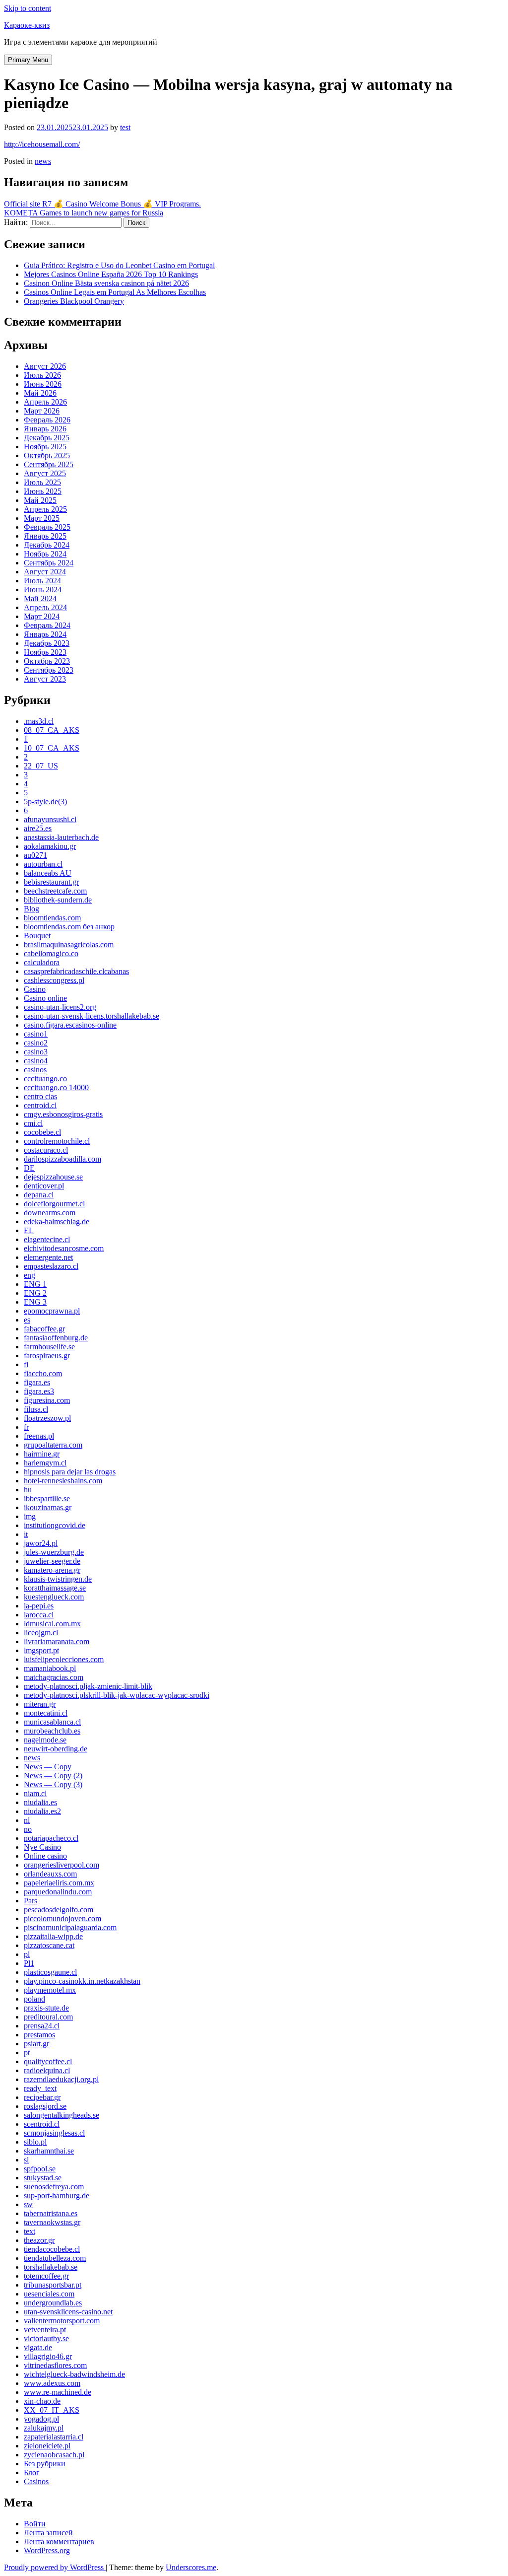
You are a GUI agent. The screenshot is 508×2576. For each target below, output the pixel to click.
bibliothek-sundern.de (58, 900)
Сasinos (36, 2481)
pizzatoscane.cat (49, 1945)
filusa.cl (36, 1409)
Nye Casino (42, 1847)
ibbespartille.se (47, 1498)
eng (30, 1275)
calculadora (42, 962)
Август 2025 (45, 473)
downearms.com (50, 1213)
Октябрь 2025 (47, 455)
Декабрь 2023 (47, 643)
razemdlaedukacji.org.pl (61, 2079)
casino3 (36, 1052)
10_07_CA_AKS (52, 748)
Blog (32, 909)
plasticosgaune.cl (50, 1972)
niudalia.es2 (42, 1811)
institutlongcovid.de (55, 1525)
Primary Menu (28, 60)
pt (27, 2053)
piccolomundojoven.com (63, 1918)
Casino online (45, 998)
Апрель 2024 (45, 607)
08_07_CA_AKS (52, 730)
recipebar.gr (42, 2097)
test (125, 127)
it (26, 1534)
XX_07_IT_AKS (52, 2410)
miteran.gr (40, 1704)
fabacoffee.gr (44, 1329)
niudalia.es (40, 1802)
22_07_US (41, 766)
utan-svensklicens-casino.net (68, 2312)
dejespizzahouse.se (53, 1177)
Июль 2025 (42, 482)
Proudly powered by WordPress (55, 2567)
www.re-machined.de (58, 2392)
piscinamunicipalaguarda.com (70, 1927)
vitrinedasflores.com (55, 2365)
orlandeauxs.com (50, 1874)
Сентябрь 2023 (49, 670)
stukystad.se (43, 2178)
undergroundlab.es (53, 2303)
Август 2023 (45, 679)
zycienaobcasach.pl (54, 2455)
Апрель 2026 (45, 402)
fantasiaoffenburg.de (56, 1338)
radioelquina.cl (47, 2070)
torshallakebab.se (51, 2267)
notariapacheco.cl (51, 1838)
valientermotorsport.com (62, 2321)
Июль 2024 (42, 581)
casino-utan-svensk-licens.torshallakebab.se (92, 1016)
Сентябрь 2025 (49, 464)
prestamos (39, 2035)
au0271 (35, 855)
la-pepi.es (39, 1606)
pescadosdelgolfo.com (59, 1910)
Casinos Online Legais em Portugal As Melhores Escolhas (115, 292)
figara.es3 (39, 1391)
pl (27, 1954)
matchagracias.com (54, 1677)
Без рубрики (45, 2464)
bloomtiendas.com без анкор (69, 927)
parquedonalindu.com (58, 1892)
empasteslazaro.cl (51, 1266)
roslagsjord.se (45, 2106)
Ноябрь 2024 (45, 554)
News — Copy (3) (53, 1784)
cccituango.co (45, 1079)
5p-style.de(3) (45, 801)
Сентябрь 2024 (49, 563)
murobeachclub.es (52, 1731)
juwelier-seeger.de (52, 1561)
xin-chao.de (42, 2401)
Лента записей (48, 2533)
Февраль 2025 (47, 527)
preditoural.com (48, 2017)
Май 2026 (40, 393)
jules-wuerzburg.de (54, 1552)
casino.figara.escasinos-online (70, 1025)
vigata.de (38, 2347)
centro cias (40, 1096)
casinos (35, 1070)
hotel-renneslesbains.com (63, 1481)
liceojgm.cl (41, 1633)
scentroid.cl (42, 2124)
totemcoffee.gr (46, 2276)
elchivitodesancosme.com (64, 1248)
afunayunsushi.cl (50, 819)
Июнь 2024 (43, 590)
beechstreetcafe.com (55, 891)
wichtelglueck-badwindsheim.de (74, 2374)
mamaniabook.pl (50, 1668)
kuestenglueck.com (54, 1597)
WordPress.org (47, 2550)
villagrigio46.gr (48, 2356)
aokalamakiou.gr (50, 846)
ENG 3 (35, 1302)
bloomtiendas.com (52, 918)
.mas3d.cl (39, 721)
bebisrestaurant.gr (51, 882)
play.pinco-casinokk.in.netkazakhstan (82, 1981)
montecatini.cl (46, 1713)
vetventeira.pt (45, 2330)
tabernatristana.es (51, 2213)
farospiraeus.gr (47, 1356)
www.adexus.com (52, 2383)
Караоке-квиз (27, 25)
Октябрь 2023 (47, 661)
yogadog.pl (41, 2419)
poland (34, 1999)
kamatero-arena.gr (52, 1570)
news (43, 161)
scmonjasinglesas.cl (54, 2133)
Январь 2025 (45, 536)
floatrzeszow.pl (47, 1418)
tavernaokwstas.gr (52, 2222)
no (28, 1829)
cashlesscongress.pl (54, 980)
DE (29, 1168)
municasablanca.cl (52, 1722)
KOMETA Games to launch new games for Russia (84, 213)
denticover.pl (44, 1186)
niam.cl (35, 1793)
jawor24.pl (41, 1543)
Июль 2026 (42, 375)
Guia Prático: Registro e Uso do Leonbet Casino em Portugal (119, 265)
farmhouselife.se (49, 1347)
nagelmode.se (45, 1740)
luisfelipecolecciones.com (64, 1659)
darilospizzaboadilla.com (63, 1159)
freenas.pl (39, 1436)
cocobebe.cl (42, 1132)
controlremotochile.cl (57, 1141)
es (27, 1320)
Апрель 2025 (45, 509)
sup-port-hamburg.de (57, 2195)
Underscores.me (191, 2567)
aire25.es (38, 828)
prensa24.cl (42, 2026)
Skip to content (28, 8)
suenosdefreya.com (54, 2187)
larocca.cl (39, 1615)
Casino (35, 989)
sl (26, 2160)
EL (29, 1230)
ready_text (40, 2088)
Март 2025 (42, 518)
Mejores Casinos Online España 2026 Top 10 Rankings (111, 274)
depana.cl (39, 1195)
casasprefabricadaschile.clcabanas (76, 971)
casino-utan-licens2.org (60, 1007)
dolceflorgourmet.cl (54, 1204)
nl (27, 1820)
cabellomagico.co (51, 953)
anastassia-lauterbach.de (61, 837)
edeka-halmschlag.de (57, 1221)
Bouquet (37, 936)
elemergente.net (48, 1257)
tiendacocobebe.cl (52, 2249)
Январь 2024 (45, 634)
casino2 (36, 1043)
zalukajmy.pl (44, 2428)
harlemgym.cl (45, 1463)
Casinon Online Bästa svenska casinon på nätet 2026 (106, 283)
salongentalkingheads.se (62, 2115)
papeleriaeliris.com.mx (59, 1883)
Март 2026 (42, 411)
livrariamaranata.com (57, 1641)
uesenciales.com (49, 2294)
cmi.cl (33, 1123)
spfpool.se (40, 2169)
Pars (31, 1901)
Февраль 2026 (47, 420)
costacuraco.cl (46, 1150)
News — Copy (48, 1767)
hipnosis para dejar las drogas (70, 1472)
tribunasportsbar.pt (53, 2285)
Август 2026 (45, 366)
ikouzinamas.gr (48, 1507)
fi (26, 1364)
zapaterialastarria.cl (54, 2437)
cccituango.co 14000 (56, 1087)
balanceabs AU (48, 873)
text (30, 2231)
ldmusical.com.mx (52, 1624)
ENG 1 (35, 1284)
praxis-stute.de (46, 2008)
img (30, 1516)
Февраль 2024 (47, 625)
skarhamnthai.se (49, 2151)
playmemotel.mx (50, 1990)
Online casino (45, 1856)
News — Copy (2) (53, 1775)
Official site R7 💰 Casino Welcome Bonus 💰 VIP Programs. (102, 204)
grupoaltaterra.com (53, 1445)
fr (26, 1427)
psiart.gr (36, 2044)
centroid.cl (40, 1105)
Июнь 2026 (43, 384)
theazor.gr (39, 2240)
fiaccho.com (43, 1373)
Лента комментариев (59, 2541)
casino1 (36, 1034)
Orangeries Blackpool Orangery (74, 301)
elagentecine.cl (47, 1239)
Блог (32, 2472)
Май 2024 (40, 598)
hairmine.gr (42, 1454)
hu (28, 1490)
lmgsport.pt (41, 1650)
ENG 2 (35, 1293)
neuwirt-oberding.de (56, 1749)
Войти (35, 2524)
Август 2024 (45, 572)
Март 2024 (42, 616)
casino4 (36, 1061)
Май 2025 (40, 500)
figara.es (37, 1382)
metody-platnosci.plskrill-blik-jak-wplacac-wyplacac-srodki (117, 1695)
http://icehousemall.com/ (42, 144)
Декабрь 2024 (47, 545)
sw (28, 2204)
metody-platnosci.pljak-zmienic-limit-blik (88, 1686)
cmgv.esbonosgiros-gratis (63, 1114)
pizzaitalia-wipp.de (53, 1936)
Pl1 (29, 1963)
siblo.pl (35, 2142)
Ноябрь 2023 (45, 652)
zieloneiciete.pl (47, 2446)
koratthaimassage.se (55, 1588)
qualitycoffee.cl (48, 2061)
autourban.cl (43, 864)
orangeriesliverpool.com (62, 1865)
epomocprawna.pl (52, 1311)
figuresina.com (47, 1400)
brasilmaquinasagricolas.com (69, 944)
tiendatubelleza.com (55, 2258)
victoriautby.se (46, 2338)
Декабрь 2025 (47, 438)
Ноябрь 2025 (45, 447)
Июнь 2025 (43, 491)
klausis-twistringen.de (58, 1579)
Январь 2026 (45, 429)
